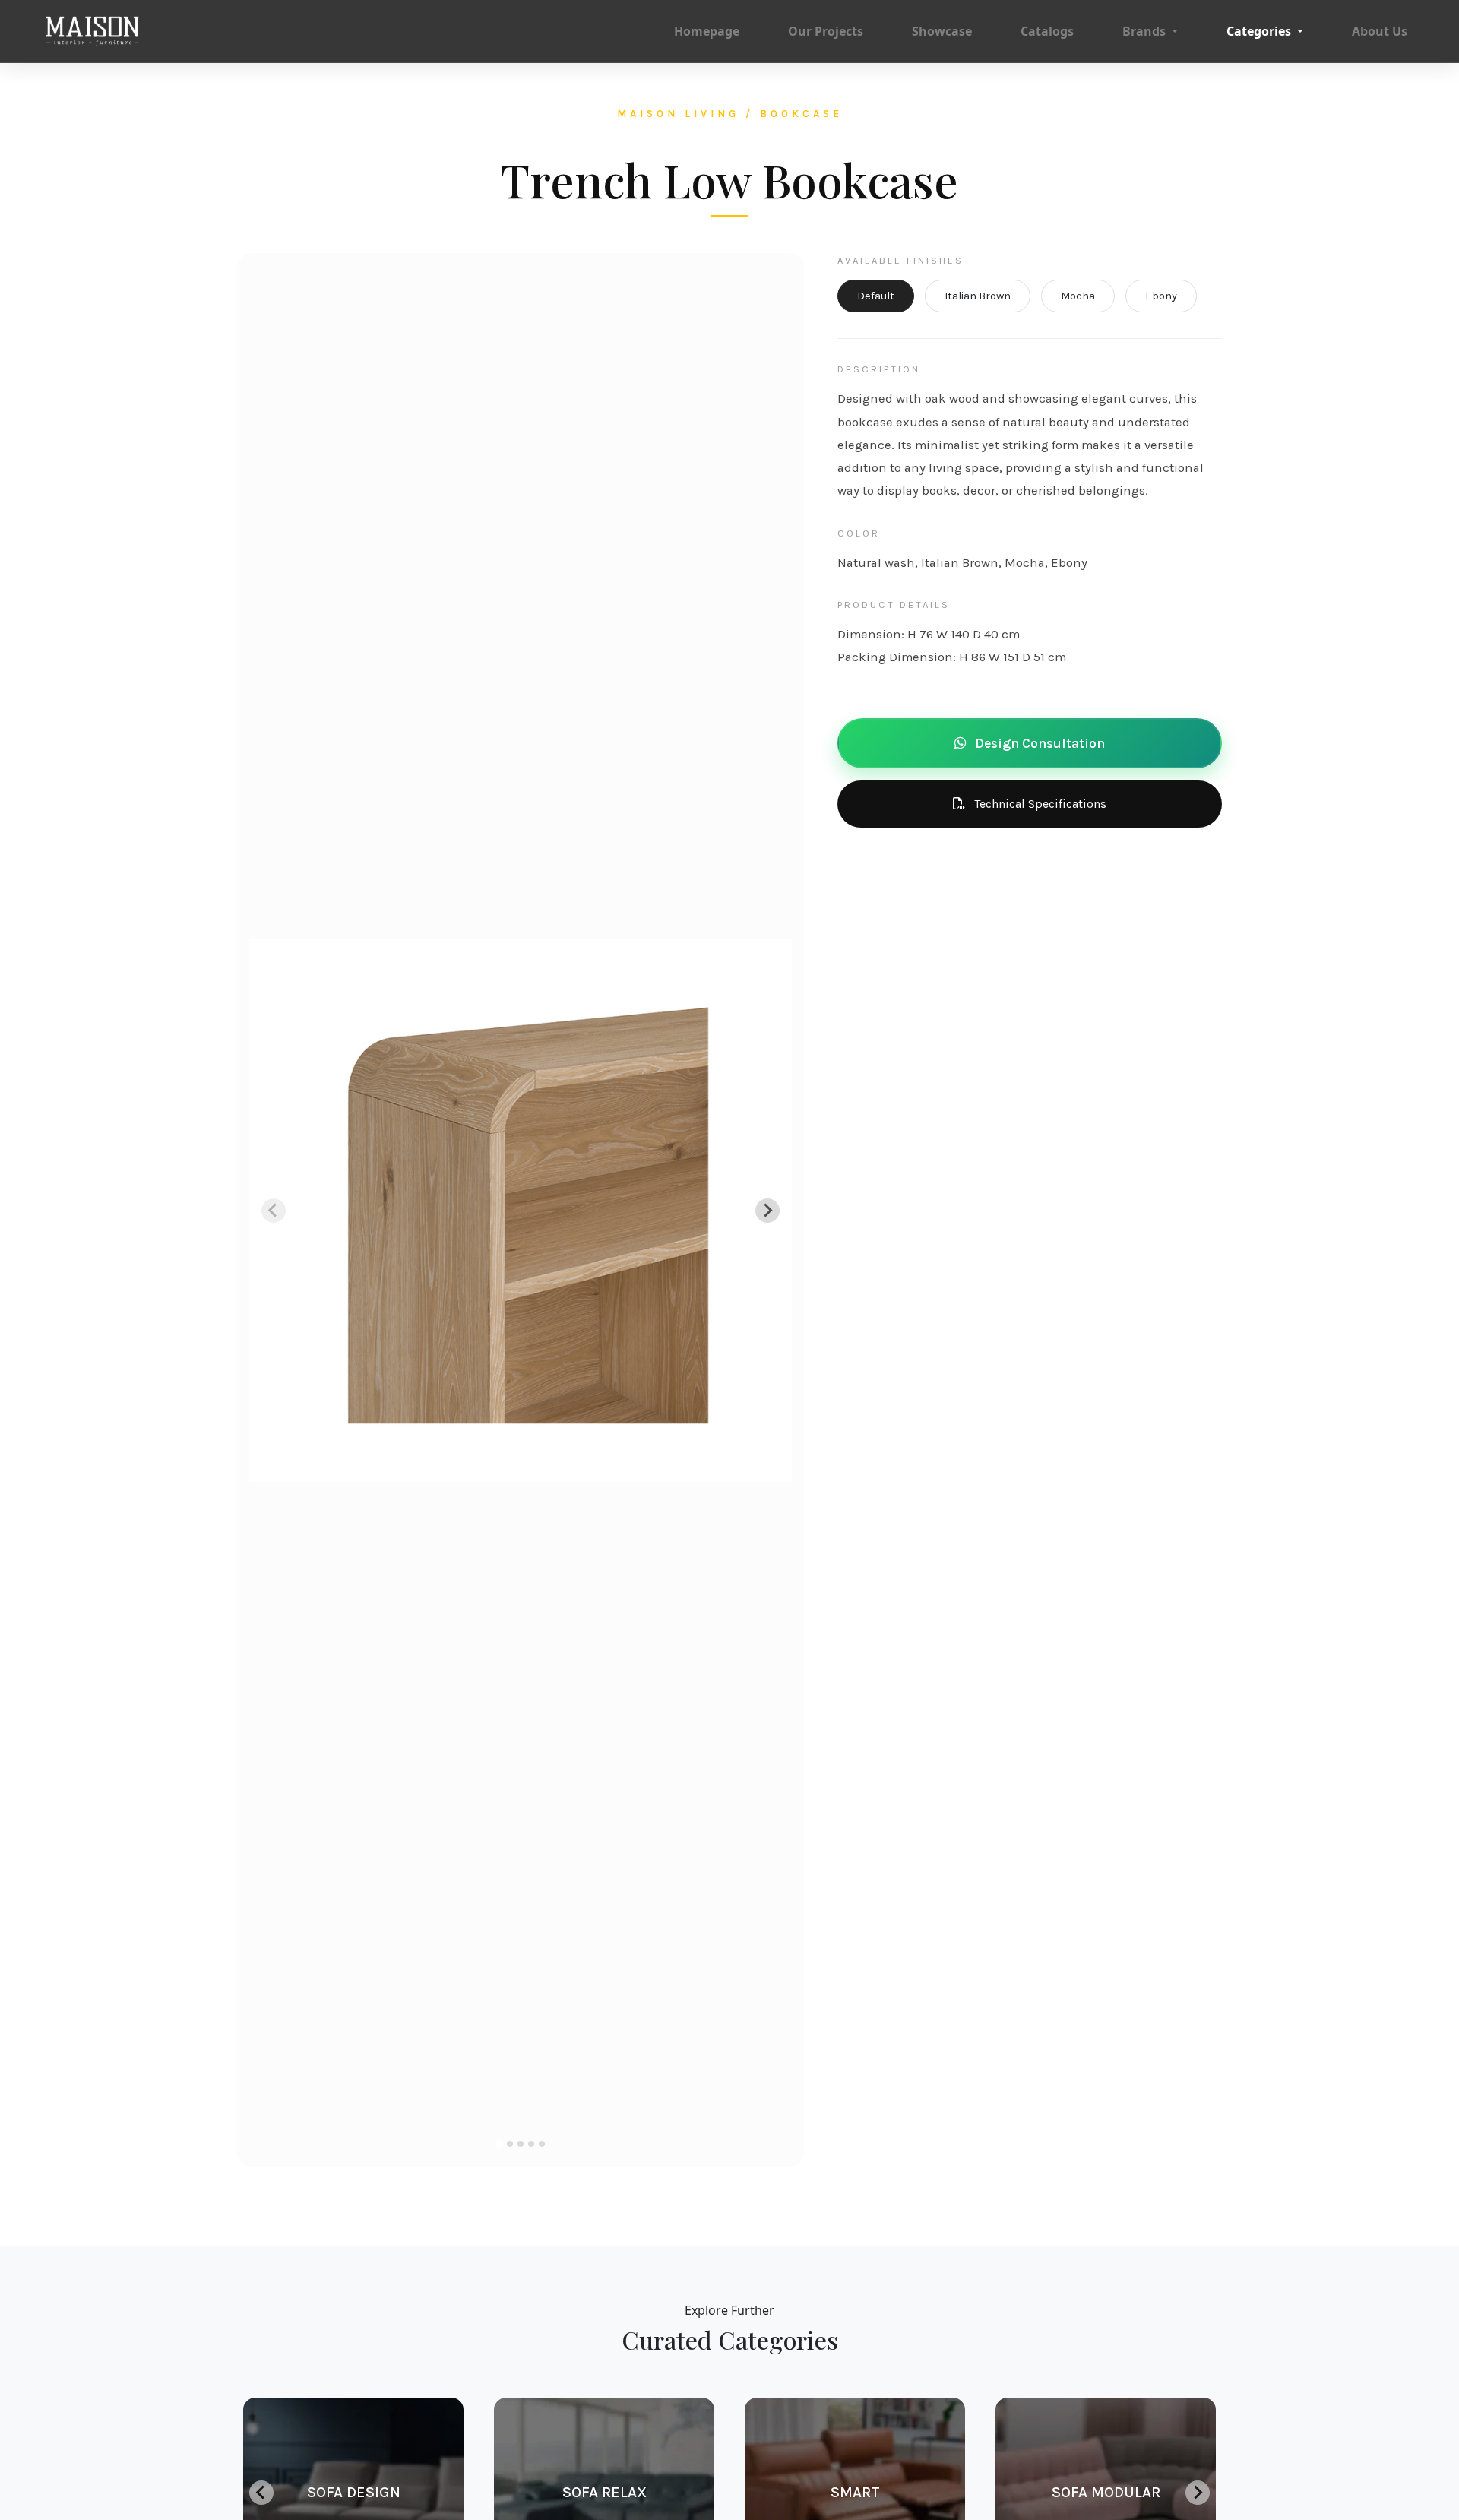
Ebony (1161, 296)
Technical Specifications (1039, 804)
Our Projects (826, 31)
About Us (1380, 31)
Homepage (707, 31)
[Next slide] (767, 1211)
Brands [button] (1146, 31)
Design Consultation (1038, 743)
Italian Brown (978, 296)
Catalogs (1047, 31)
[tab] (499, 2144)
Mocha (1078, 296)
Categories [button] (1260, 31)
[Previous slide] (274, 1211)
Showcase (942, 31)
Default (876, 296)
